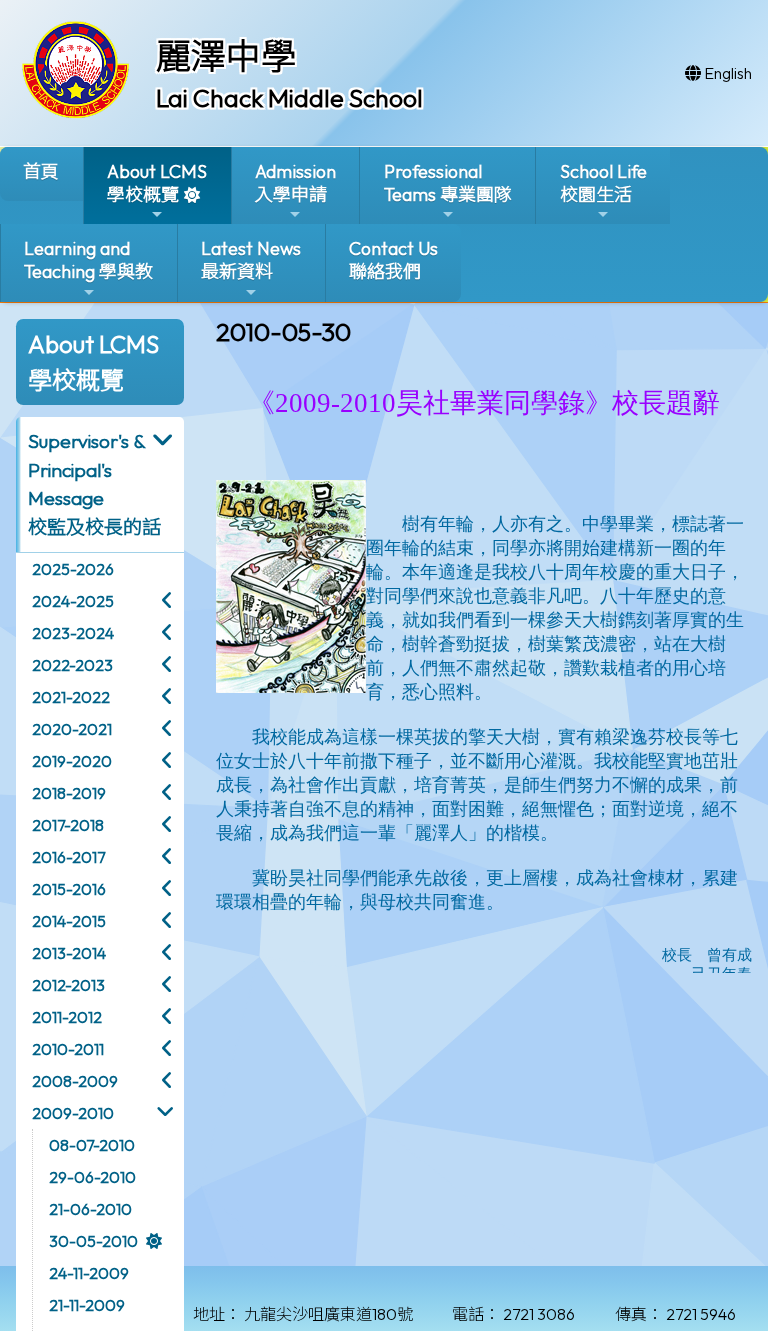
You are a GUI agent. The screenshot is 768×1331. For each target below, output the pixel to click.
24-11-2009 (89, 1273)
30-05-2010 (93, 1241)
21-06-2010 (90, 1209)
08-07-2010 (92, 1145)
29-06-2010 (92, 1177)
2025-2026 (73, 569)
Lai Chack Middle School (289, 98)
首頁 (41, 171)
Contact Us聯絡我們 (393, 260)
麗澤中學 (226, 56)
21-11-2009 (87, 1305)
